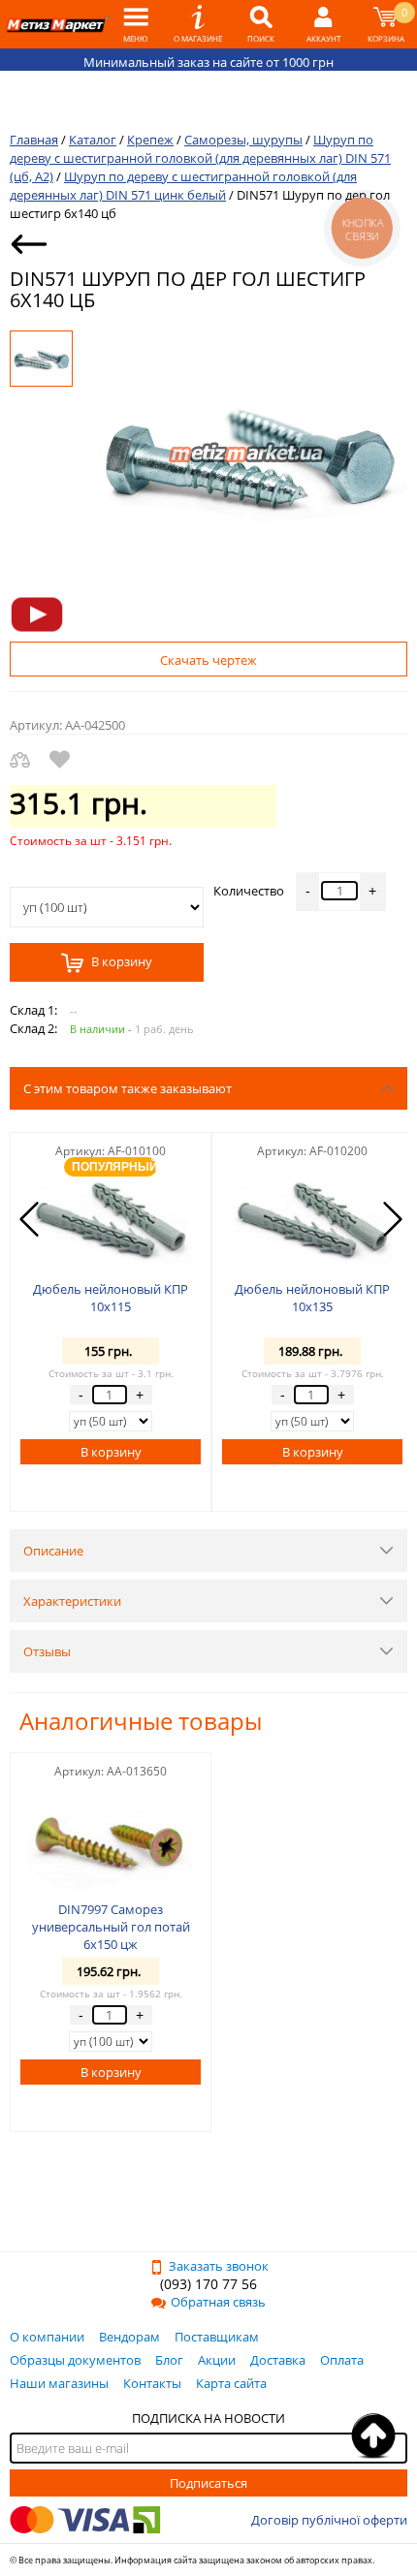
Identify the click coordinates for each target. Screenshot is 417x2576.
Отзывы (47, 1651)
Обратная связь (218, 2302)
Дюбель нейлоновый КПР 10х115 (111, 1298)
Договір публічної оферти (329, 2520)
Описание (53, 1551)
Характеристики (72, 1601)
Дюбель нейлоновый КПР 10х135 (312, 1298)
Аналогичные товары (141, 1721)
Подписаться (208, 2483)
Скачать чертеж (208, 660)
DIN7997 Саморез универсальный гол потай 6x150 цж (111, 1927)
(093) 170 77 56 (208, 2284)
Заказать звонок (219, 2266)
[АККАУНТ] (323, 24)
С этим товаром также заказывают (128, 1088)
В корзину (120, 962)
